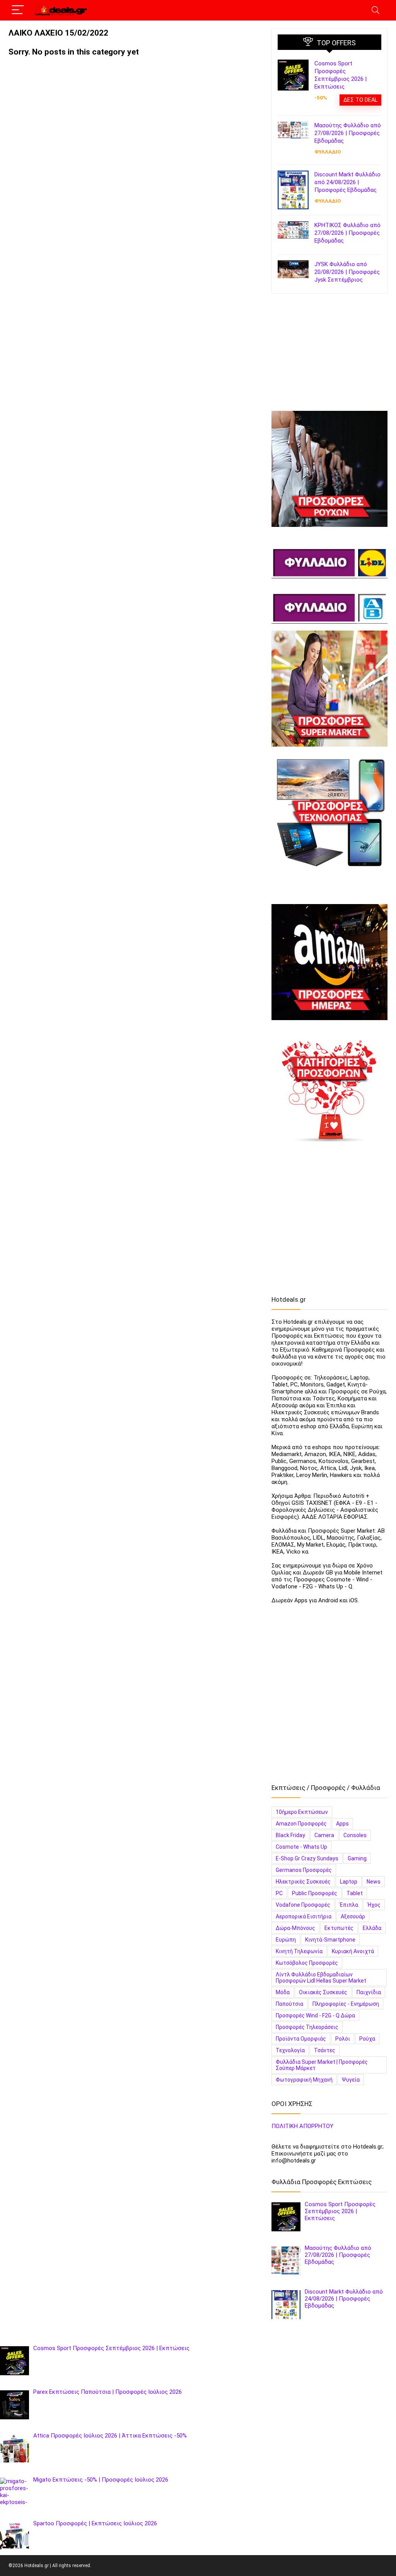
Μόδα (283, 1992)
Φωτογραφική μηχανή (304, 2080)
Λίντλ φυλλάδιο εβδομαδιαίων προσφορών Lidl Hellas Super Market (321, 1978)
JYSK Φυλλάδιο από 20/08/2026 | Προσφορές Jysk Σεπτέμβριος (347, 272)
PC (279, 1893)
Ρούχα (367, 2039)
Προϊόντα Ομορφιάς (301, 2039)
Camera (324, 1835)
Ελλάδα (372, 1928)
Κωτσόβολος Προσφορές (307, 1963)
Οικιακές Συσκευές (323, 1992)
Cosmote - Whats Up (301, 1847)
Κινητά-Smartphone (330, 1940)
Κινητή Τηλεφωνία (299, 1951)
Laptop (349, 1882)
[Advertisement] (329, 356)
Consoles (355, 1835)
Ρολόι (343, 2039)
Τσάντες (325, 2050)
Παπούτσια (289, 2004)
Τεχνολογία (290, 2050)
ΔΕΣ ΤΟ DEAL (360, 100)
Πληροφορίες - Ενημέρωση (346, 2004)
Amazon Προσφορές (301, 1824)
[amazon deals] (329, 962)
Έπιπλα (349, 1905)
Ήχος (374, 1905)
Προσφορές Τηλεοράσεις (307, 2027)
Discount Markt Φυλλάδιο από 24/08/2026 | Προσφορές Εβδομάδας (347, 182)
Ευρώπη (286, 1940)
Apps (342, 1824)
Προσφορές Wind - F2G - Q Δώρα (315, 2015)
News (374, 1882)
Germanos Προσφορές (304, 1870)
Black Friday (290, 1835)
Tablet (355, 1893)
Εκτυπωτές (339, 1928)
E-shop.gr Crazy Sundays (307, 1858)
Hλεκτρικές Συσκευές (303, 1882)
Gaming (357, 1858)
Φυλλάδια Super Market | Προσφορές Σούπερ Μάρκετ (322, 2065)
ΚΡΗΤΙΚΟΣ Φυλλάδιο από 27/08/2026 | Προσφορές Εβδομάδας (347, 233)
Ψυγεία (351, 2080)
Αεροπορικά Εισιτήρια (304, 1916)
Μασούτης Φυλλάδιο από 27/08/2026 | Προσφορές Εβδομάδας (348, 133)
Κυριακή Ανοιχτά (353, 1951)
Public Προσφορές (315, 1893)
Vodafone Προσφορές (303, 1905)
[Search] (376, 10)
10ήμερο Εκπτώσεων (302, 1812)
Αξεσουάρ (353, 1916)
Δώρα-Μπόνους (295, 1928)
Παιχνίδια (369, 1992)
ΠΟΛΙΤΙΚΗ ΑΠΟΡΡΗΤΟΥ (302, 2126)
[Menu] (18, 10)
